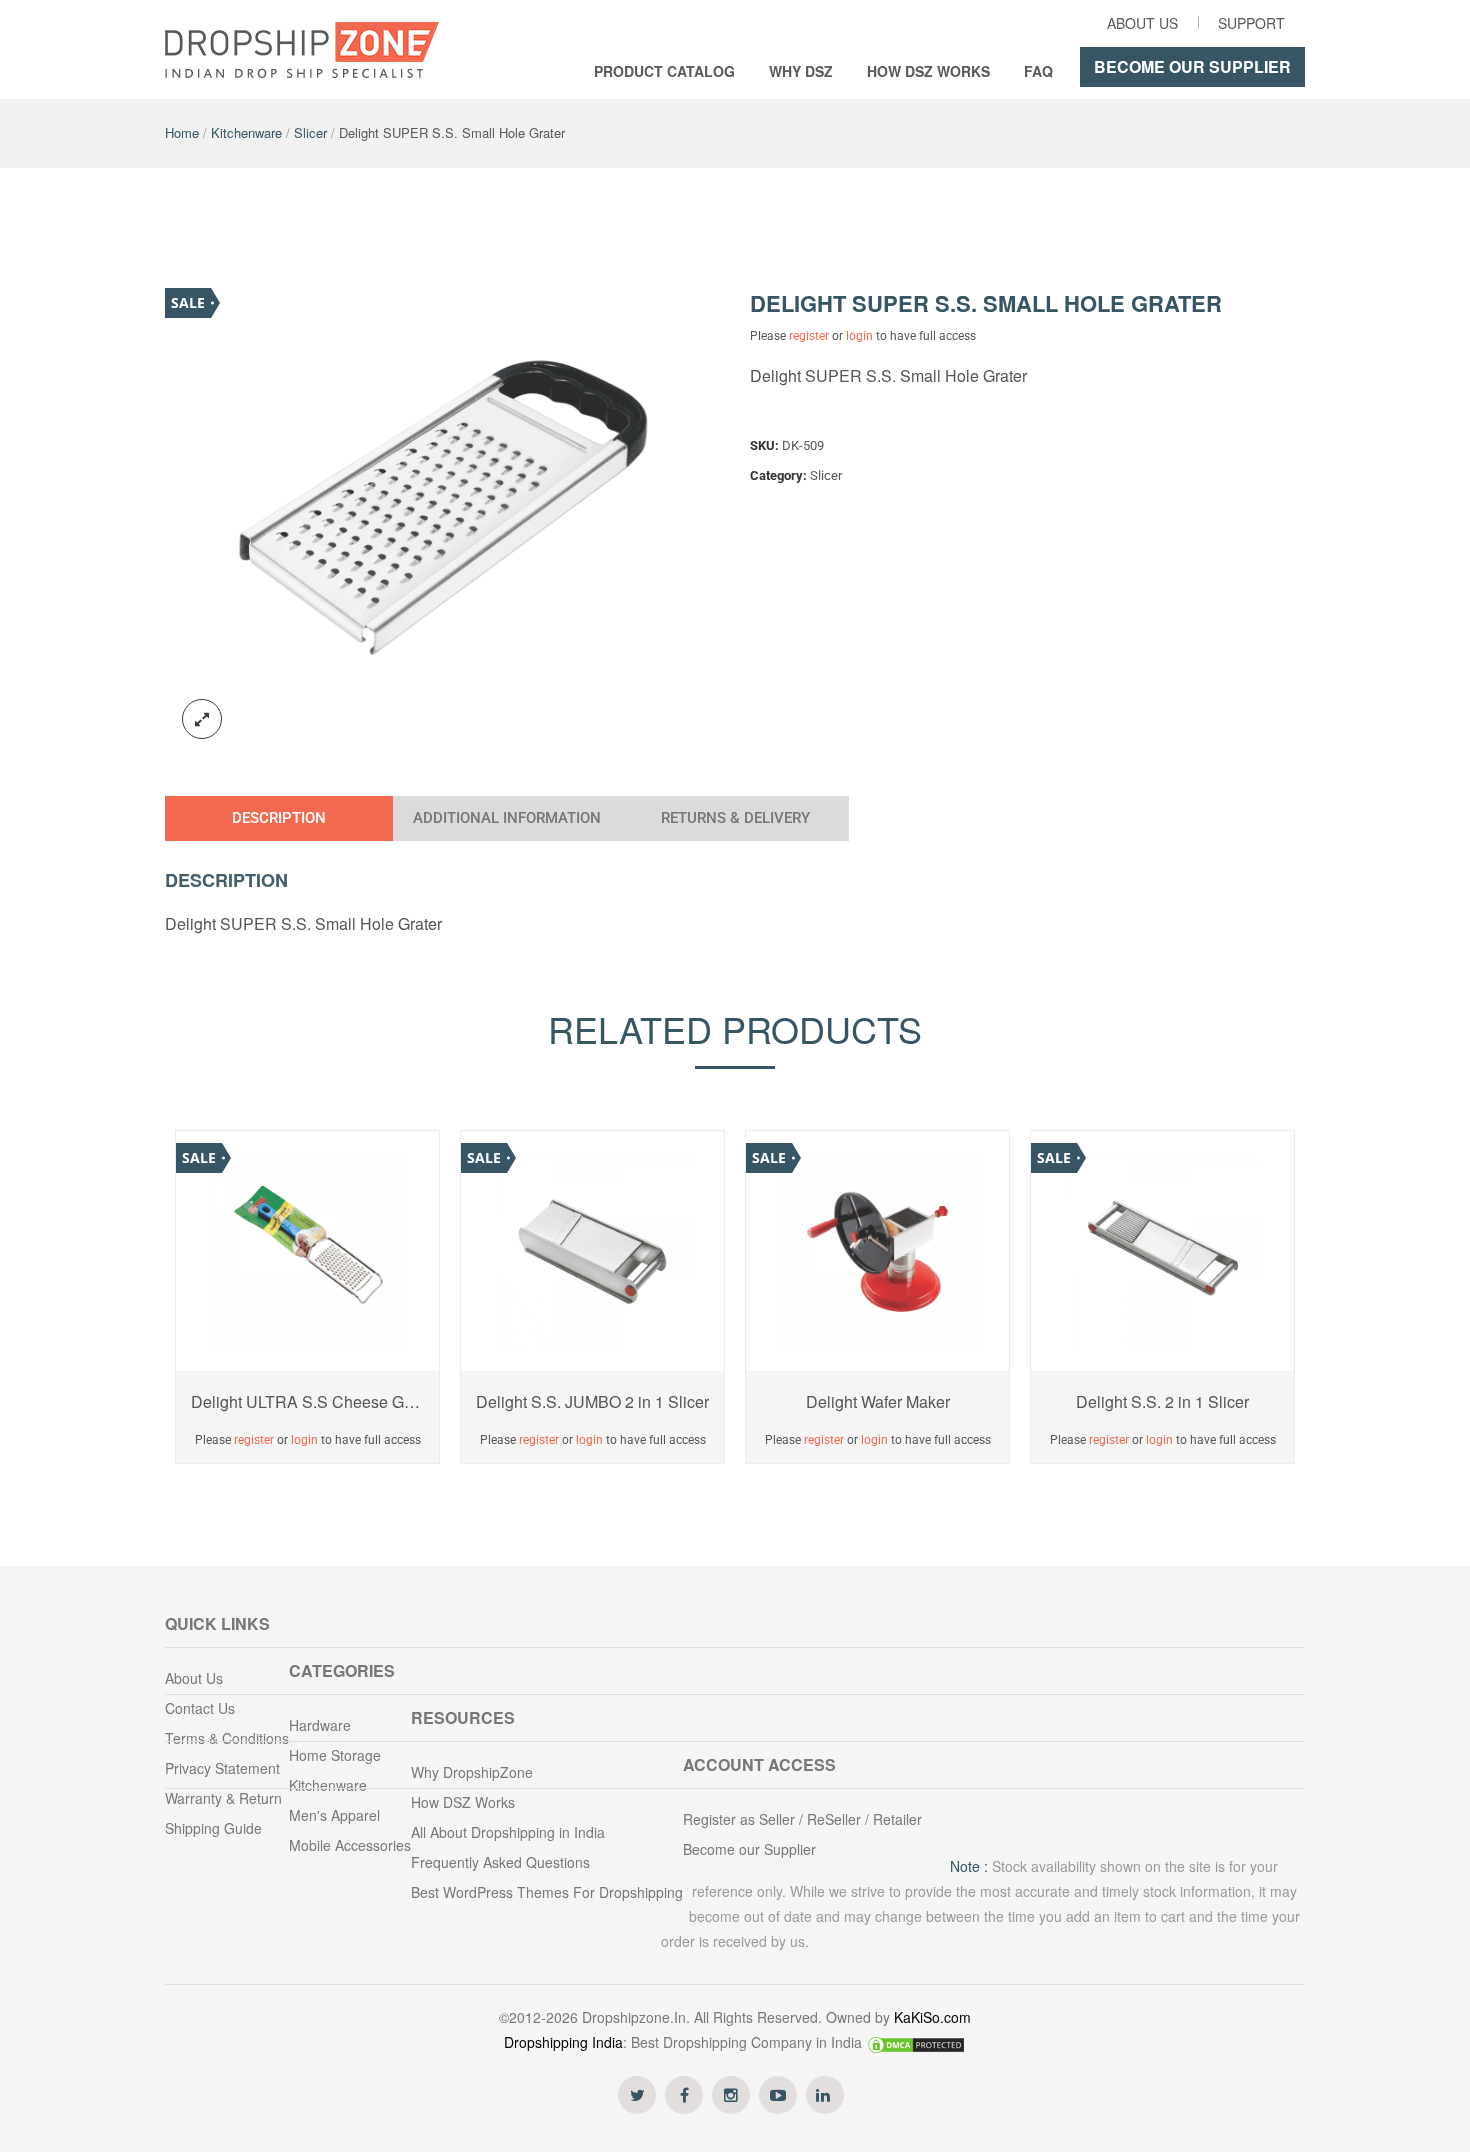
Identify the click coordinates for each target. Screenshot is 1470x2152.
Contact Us (200, 1708)
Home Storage (335, 1755)
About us (1142, 23)
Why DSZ (801, 71)
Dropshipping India (563, 2042)
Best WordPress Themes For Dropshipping (547, 1892)
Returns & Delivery (735, 818)
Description (279, 818)
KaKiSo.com (932, 2017)
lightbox (202, 719)
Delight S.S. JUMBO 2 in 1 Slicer (592, 1402)
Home (182, 132)
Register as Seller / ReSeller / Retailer (802, 1819)
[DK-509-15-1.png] (443, 513)
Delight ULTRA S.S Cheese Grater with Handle (307, 1402)
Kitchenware (246, 132)
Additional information (507, 818)
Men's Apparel (334, 1815)
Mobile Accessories (350, 1845)
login (859, 336)
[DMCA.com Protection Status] (916, 2042)
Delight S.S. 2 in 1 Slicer (1162, 1402)
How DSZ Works (928, 71)
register (809, 336)
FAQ (1038, 71)
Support (1251, 23)
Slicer (310, 132)
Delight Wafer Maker (878, 1402)
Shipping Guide (213, 1828)
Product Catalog (664, 71)
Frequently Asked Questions (500, 1862)
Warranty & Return (223, 1798)
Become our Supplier (1192, 66)
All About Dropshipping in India (508, 1832)
